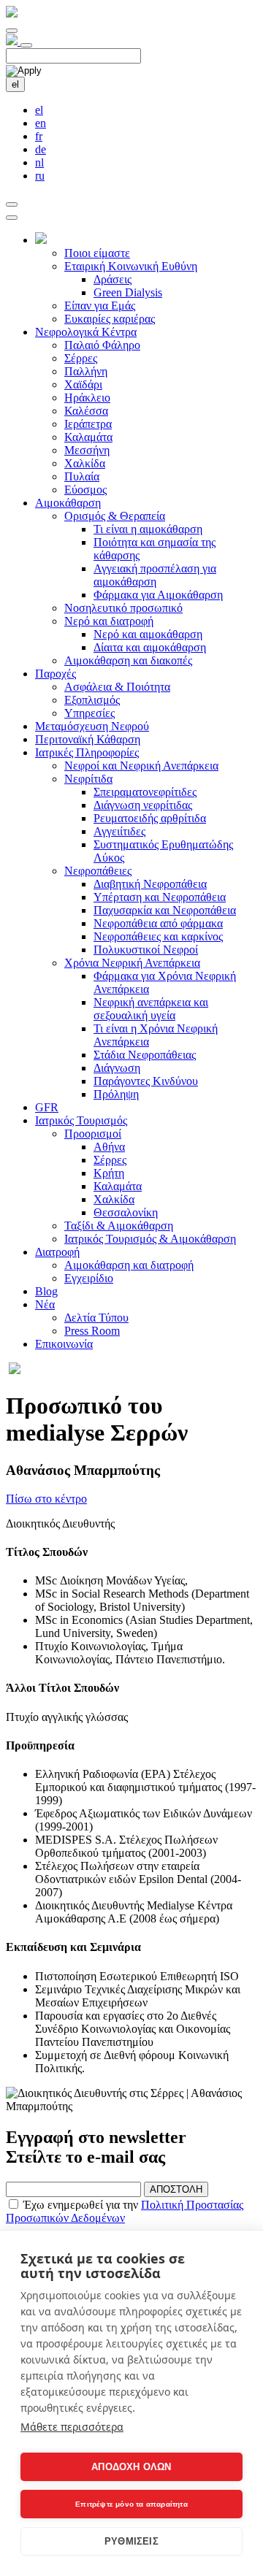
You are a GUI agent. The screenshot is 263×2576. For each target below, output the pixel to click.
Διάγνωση (117, 1068)
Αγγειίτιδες (119, 831)
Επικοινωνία (64, 1344)
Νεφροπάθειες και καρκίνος (158, 936)
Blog (46, 1291)
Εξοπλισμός (92, 700)
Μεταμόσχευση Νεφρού (92, 726)
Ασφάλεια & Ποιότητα (117, 687)
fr (39, 136)
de (41, 149)
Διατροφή (57, 1252)
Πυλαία (82, 476)
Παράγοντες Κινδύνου (146, 1081)
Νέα (45, 1304)
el (15, 84)
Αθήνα (109, 1147)
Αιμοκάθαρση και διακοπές (128, 660)
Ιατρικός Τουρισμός (81, 1120)
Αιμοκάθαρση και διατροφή (129, 1265)
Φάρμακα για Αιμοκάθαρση (158, 595)
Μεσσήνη (87, 450)
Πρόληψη (116, 1094)
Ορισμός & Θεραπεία (115, 516)
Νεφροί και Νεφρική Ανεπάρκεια (141, 766)
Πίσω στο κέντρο (46, 1499)
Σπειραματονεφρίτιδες (145, 792)
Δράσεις (113, 279)
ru (40, 176)
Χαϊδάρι (83, 384)
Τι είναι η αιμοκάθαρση (148, 529)
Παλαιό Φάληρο (102, 345)
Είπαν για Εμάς (100, 306)
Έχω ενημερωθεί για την (125, 2211)
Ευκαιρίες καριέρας (110, 319)
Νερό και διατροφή (109, 621)
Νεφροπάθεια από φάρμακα (158, 923)
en (41, 123)
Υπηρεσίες (89, 713)
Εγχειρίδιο (89, 1278)
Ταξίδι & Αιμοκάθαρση (119, 1226)
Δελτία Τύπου (96, 1318)
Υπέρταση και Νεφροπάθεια (160, 897)
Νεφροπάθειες (98, 871)
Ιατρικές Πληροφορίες (87, 752)
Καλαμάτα (88, 437)
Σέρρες (81, 358)
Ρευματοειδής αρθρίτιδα (150, 818)
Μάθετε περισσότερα (72, 2427)
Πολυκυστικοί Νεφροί (146, 950)
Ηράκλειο (87, 398)
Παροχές (56, 674)
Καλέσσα (86, 411)
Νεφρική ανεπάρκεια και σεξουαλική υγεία (151, 1009)
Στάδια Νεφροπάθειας (145, 1055)
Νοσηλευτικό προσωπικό (123, 608)
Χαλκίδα (85, 463)
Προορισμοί (93, 1134)
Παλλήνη (86, 371)
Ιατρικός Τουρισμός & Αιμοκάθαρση (150, 1239)
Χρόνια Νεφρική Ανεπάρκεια (132, 963)
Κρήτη (109, 1173)
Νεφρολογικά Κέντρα (86, 332)
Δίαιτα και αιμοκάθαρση (150, 647)
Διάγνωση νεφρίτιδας (143, 805)
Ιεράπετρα (88, 424)
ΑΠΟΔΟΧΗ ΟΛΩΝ (131, 2467)
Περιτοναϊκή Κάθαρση (88, 739)
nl (39, 162)
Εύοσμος (85, 490)
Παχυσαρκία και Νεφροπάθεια (165, 910)
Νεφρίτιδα (88, 779)
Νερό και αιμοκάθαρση (148, 634)
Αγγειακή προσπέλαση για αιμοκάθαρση (155, 575)
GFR (47, 1107)
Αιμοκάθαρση (68, 503)
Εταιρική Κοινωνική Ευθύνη (131, 266)
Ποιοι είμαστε (97, 253)
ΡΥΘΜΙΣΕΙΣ (131, 2541)
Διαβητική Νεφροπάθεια (150, 884)
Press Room (92, 1331)
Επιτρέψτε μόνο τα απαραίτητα (131, 2504)
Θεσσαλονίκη (126, 1212)
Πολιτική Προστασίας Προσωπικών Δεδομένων (125, 2211)
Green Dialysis (128, 292)
